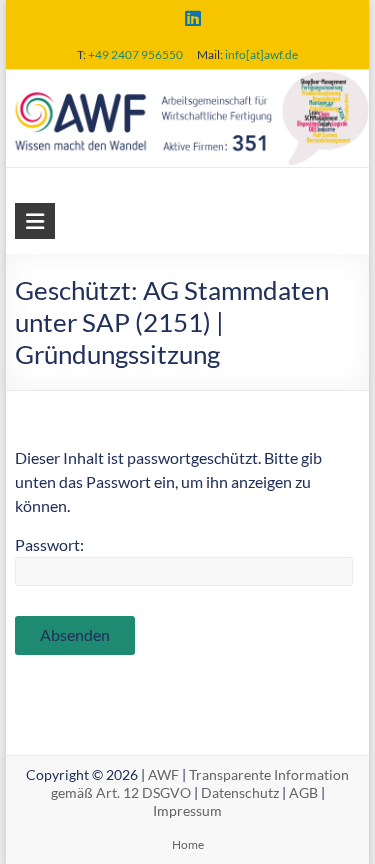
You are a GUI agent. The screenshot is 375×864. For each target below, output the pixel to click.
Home (188, 844)
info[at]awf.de (261, 54)
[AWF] (188, 83)
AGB (303, 792)
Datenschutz (240, 792)
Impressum (187, 810)
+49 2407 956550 (135, 54)
